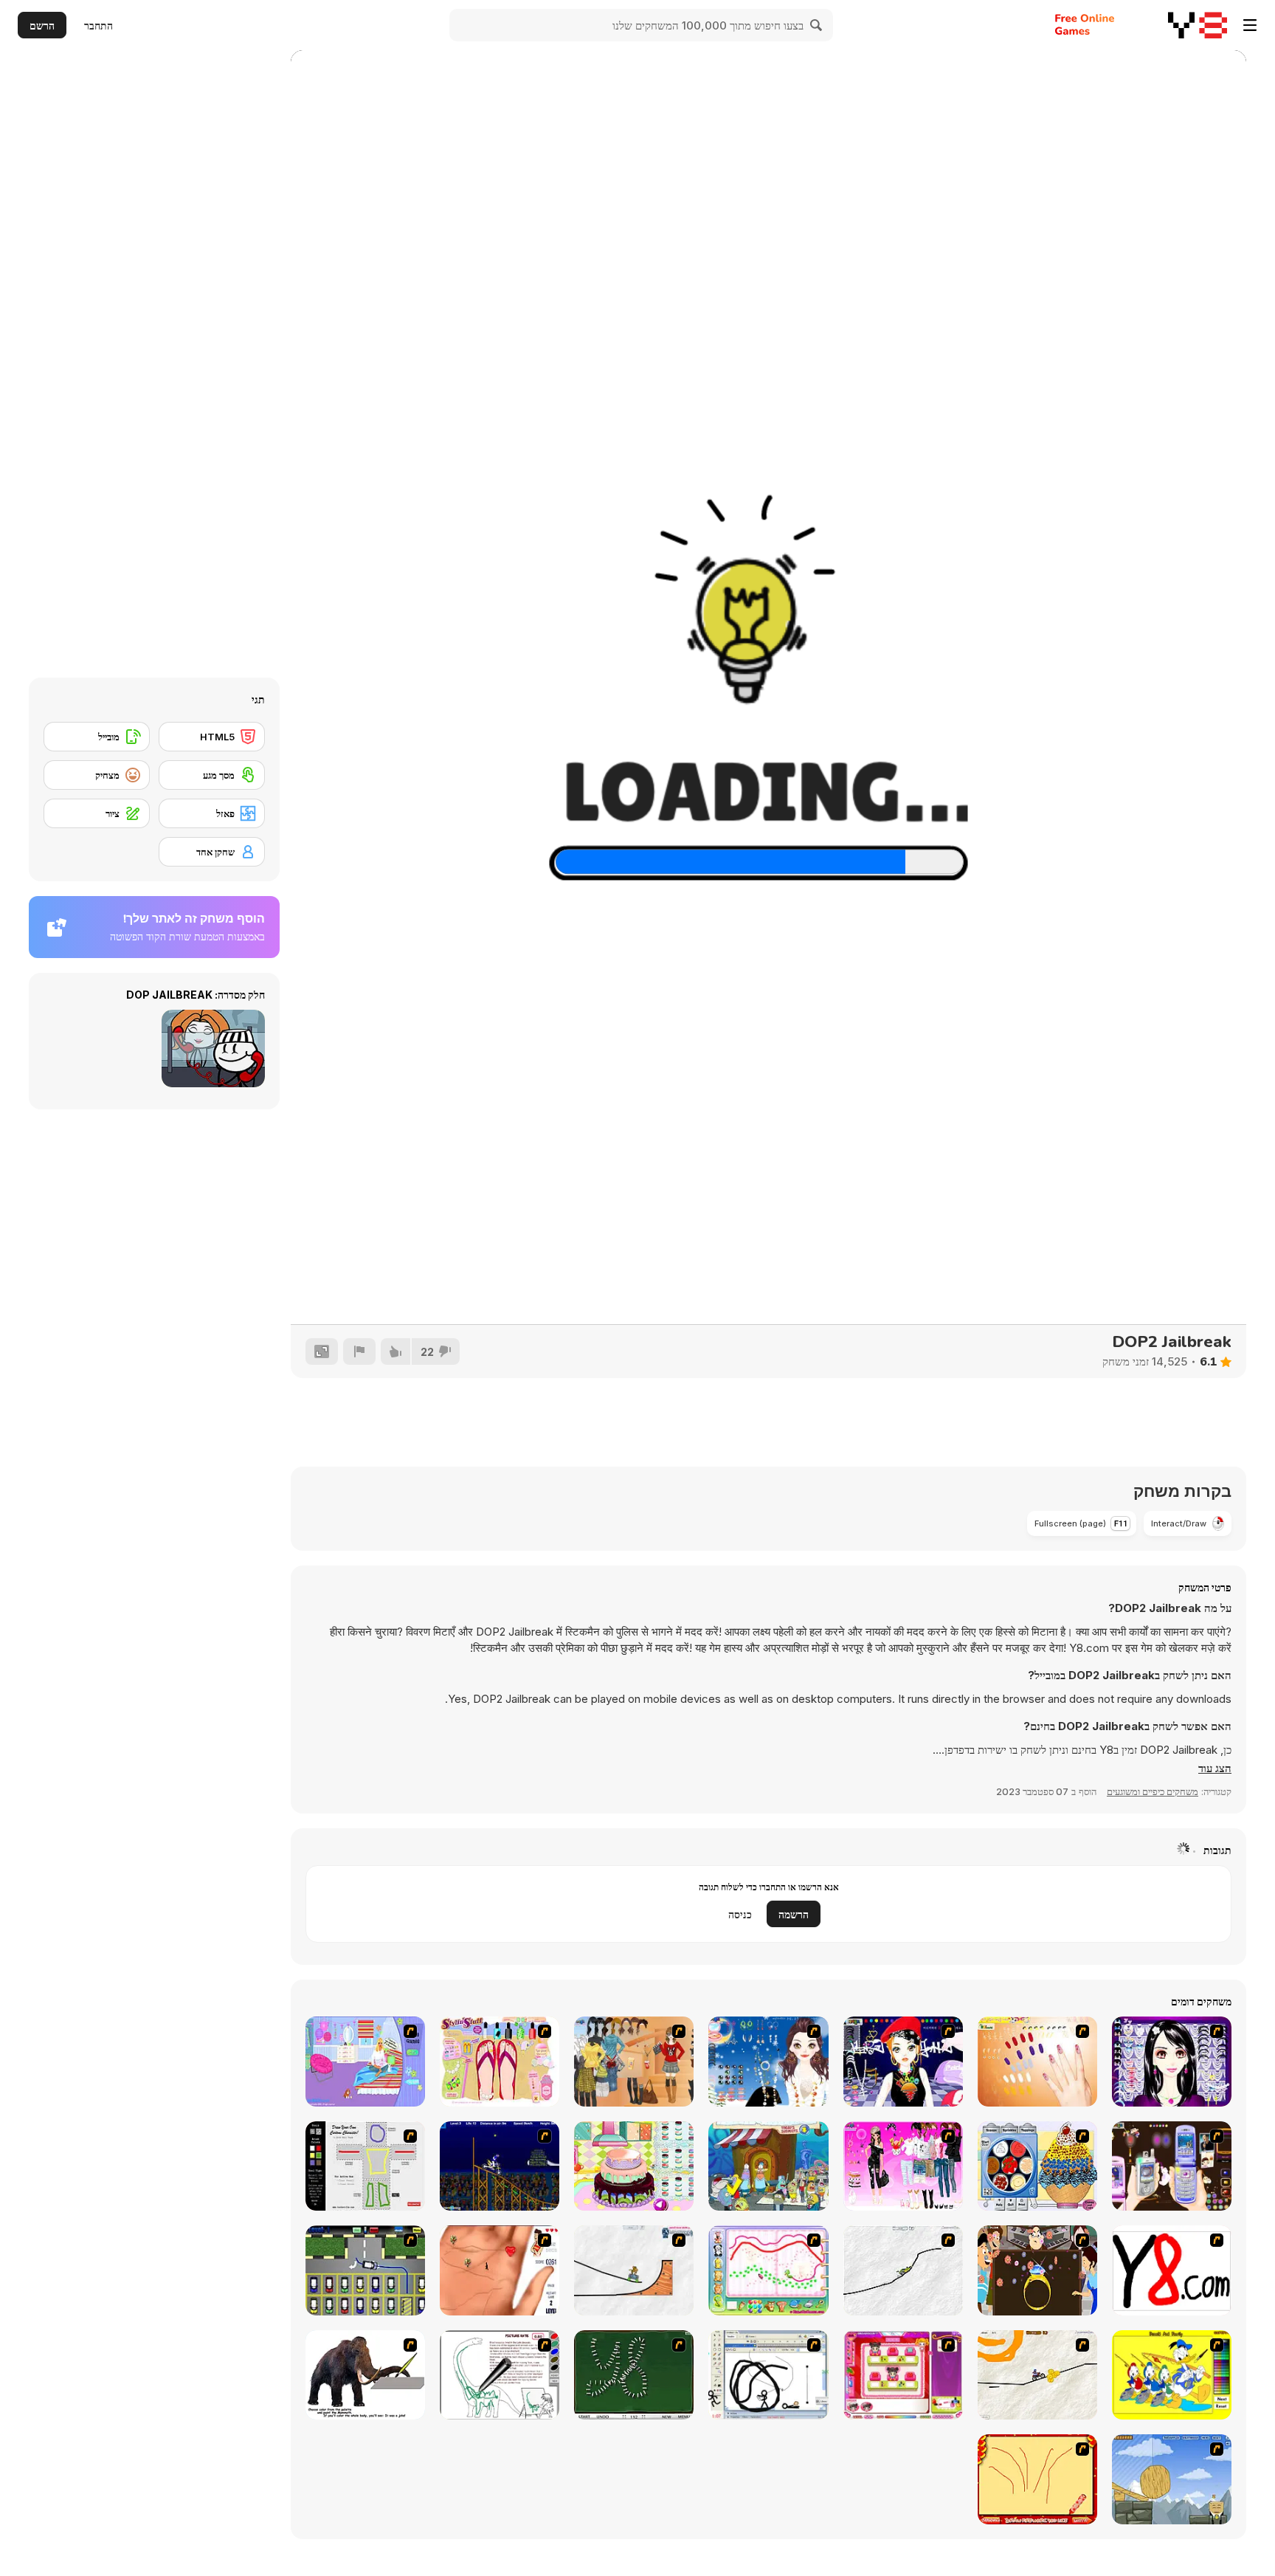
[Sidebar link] (1250, 25)
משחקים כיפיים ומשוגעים (1153, 1791)
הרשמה (794, 1914)
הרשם (42, 25)
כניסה (740, 1914)
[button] (1215, 1769)
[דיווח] (359, 1351)
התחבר (99, 25)
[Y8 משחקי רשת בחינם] (1198, 25)
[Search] (817, 25)
